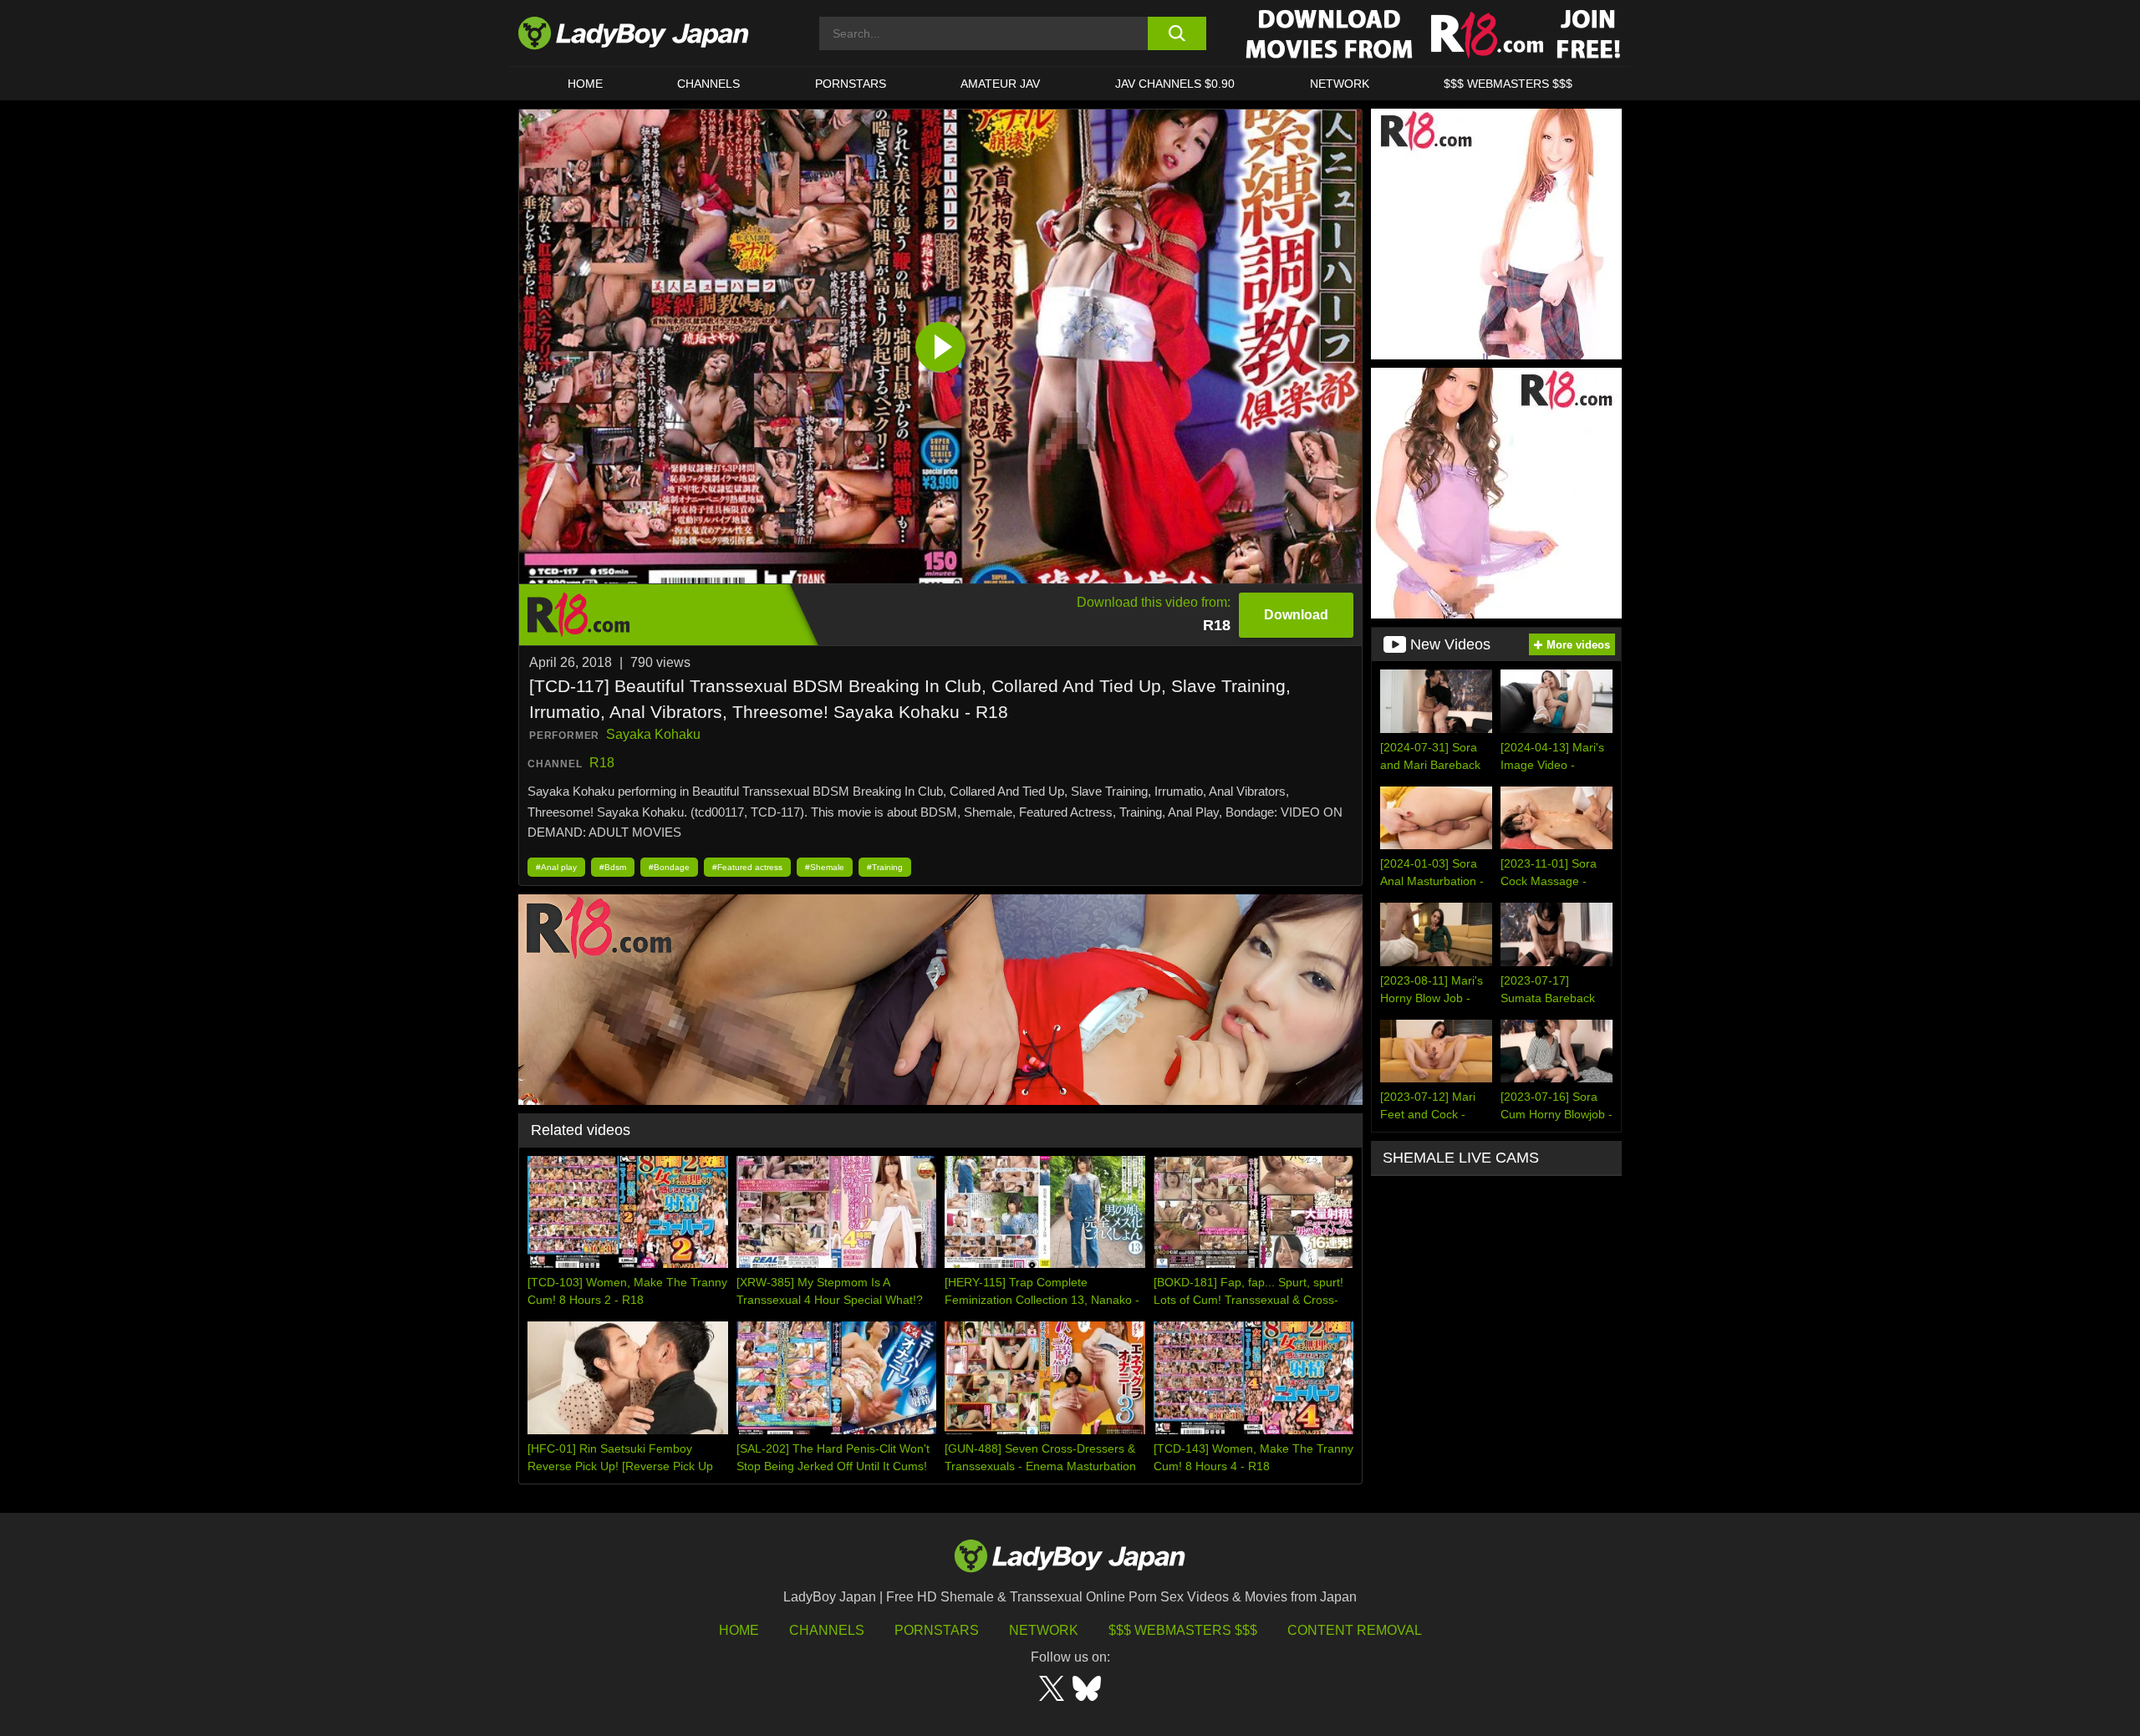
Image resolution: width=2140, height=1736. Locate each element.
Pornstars (851, 84)
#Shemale (825, 867)
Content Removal (1355, 1630)
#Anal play (556, 867)
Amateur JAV (1000, 84)
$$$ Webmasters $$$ (1183, 1630)
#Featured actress (747, 867)
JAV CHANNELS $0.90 (1175, 84)
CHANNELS (708, 84)
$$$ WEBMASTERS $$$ (1508, 84)
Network (1340, 84)
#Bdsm (613, 867)
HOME (585, 84)
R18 (602, 763)
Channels (827, 1630)
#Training (885, 867)
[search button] (1177, 33)
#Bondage (669, 867)
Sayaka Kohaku (653, 734)
